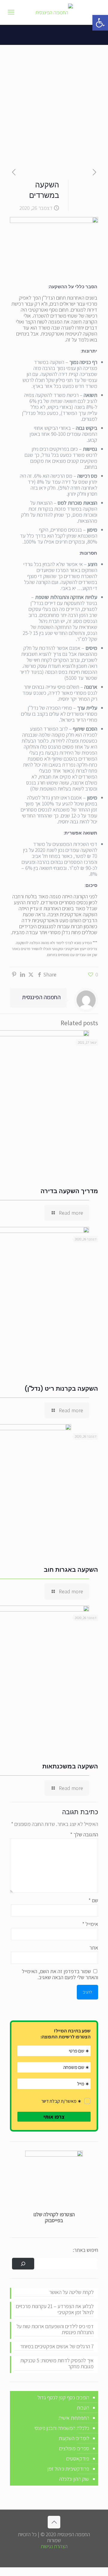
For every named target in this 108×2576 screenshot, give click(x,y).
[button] (100, 23)
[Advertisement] (54, 102)
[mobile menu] (11, 12)
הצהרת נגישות (54, 2546)
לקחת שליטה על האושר (71, 2292)
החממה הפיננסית (41, 997)
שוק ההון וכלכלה (74, 2479)
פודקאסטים (78, 2459)
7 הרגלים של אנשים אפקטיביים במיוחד (57, 2347)
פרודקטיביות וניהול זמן (68, 2469)
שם (93, 1900)
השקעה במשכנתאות (70, 1766)
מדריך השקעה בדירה (69, 1191)
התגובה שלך (84, 1835)
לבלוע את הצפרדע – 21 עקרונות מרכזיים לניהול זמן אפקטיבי (55, 2309)
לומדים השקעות (74, 2438)
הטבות (83, 2408)
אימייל (90, 1924)
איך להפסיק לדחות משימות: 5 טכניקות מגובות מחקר (57, 2364)
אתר (94, 1948)
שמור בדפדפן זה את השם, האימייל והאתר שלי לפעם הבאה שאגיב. (60, 1974)
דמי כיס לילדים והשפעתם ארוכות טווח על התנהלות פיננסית (55, 2330)
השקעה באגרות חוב (71, 1570)
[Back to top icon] (54, 2522)
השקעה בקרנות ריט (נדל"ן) (61, 1389)
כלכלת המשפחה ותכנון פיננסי (62, 2428)
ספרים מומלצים (74, 2448)
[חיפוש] (23, 2264)
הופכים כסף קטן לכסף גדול (63, 2397)
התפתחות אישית (74, 2418)
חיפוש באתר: (85, 2250)
